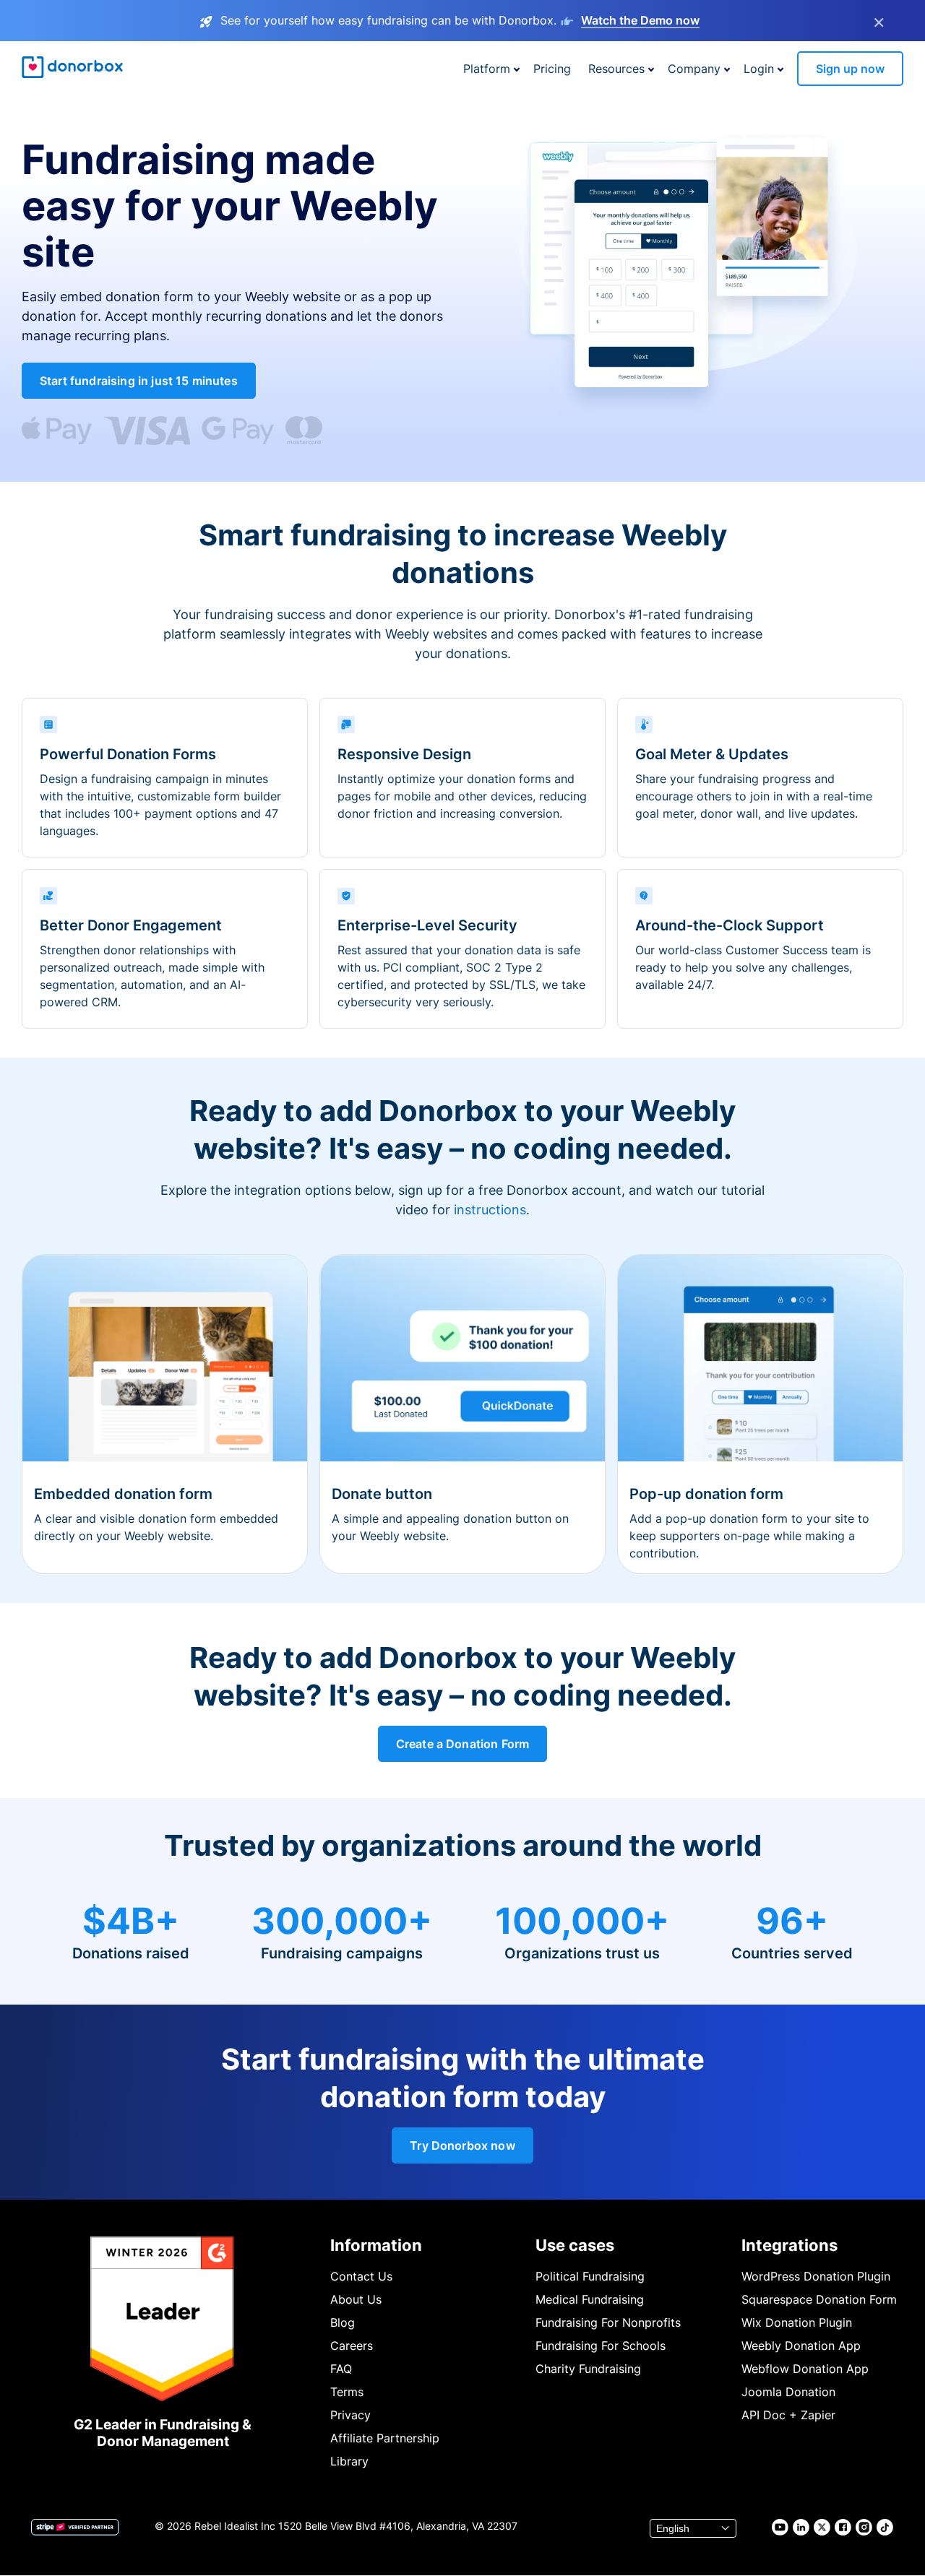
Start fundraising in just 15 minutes (139, 381)
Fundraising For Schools (601, 2346)
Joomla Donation (788, 2392)
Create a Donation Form (463, 1744)
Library (349, 2461)
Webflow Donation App (805, 2369)
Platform (487, 69)
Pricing (552, 69)
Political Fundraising (590, 2276)
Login (759, 69)
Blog (343, 2322)
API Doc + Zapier (788, 2415)
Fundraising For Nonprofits (608, 2322)
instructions (490, 1210)
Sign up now (850, 69)
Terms (347, 2392)
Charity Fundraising (588, 2369)
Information (376, 2245)
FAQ (341, 2369)
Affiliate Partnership (385, 2438)
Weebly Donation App (801, 2346)
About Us (356, 2299)
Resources (616, 69)
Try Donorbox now (462, 2145)
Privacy (350, 2415)
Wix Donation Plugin (797, 2322)
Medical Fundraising (590, 2299)
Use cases (575, 2245)
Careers (352, 2346)
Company (694, 69)
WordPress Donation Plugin (816, 2276)
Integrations (790, 2245)
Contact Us (361, 2276)
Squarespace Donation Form (819, 2299)
